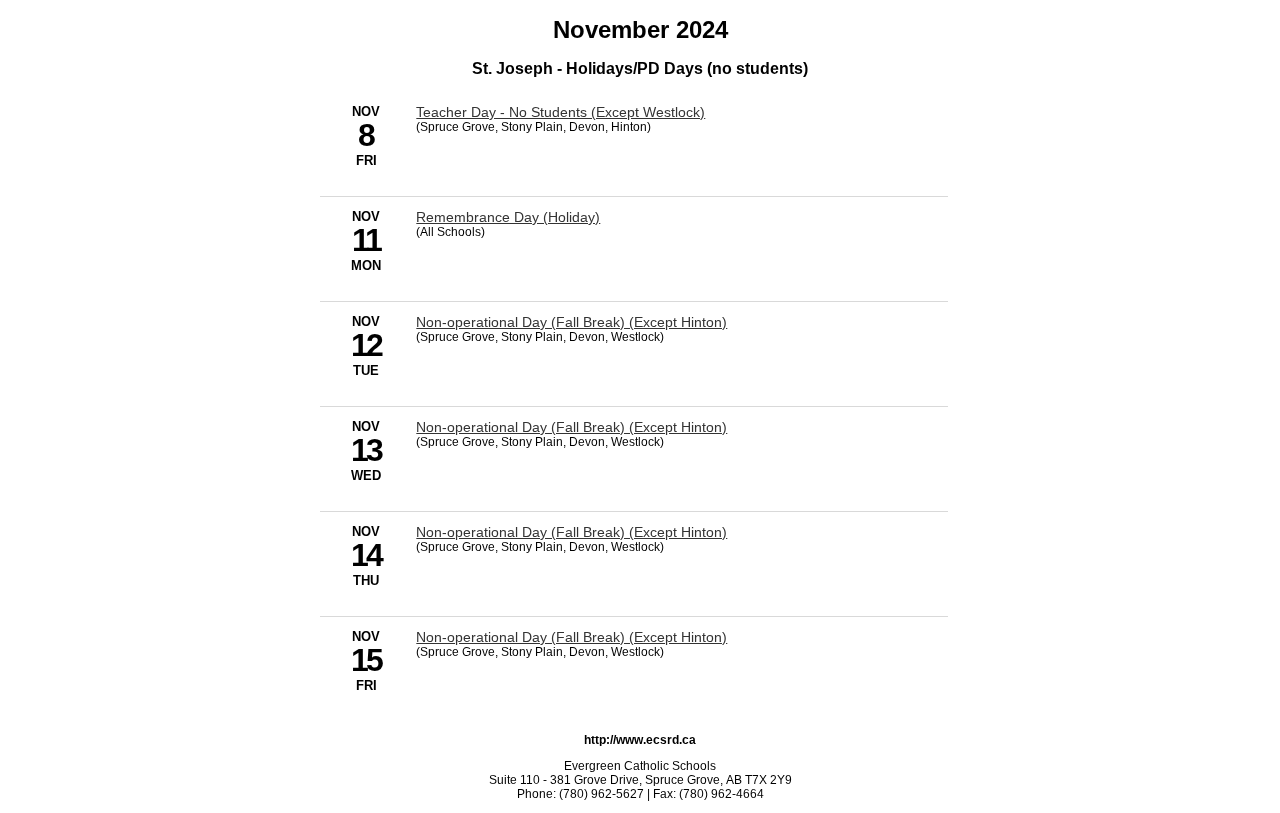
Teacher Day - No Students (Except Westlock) (560, 112)
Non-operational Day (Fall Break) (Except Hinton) (571, 322)
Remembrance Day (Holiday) (508, 217)
